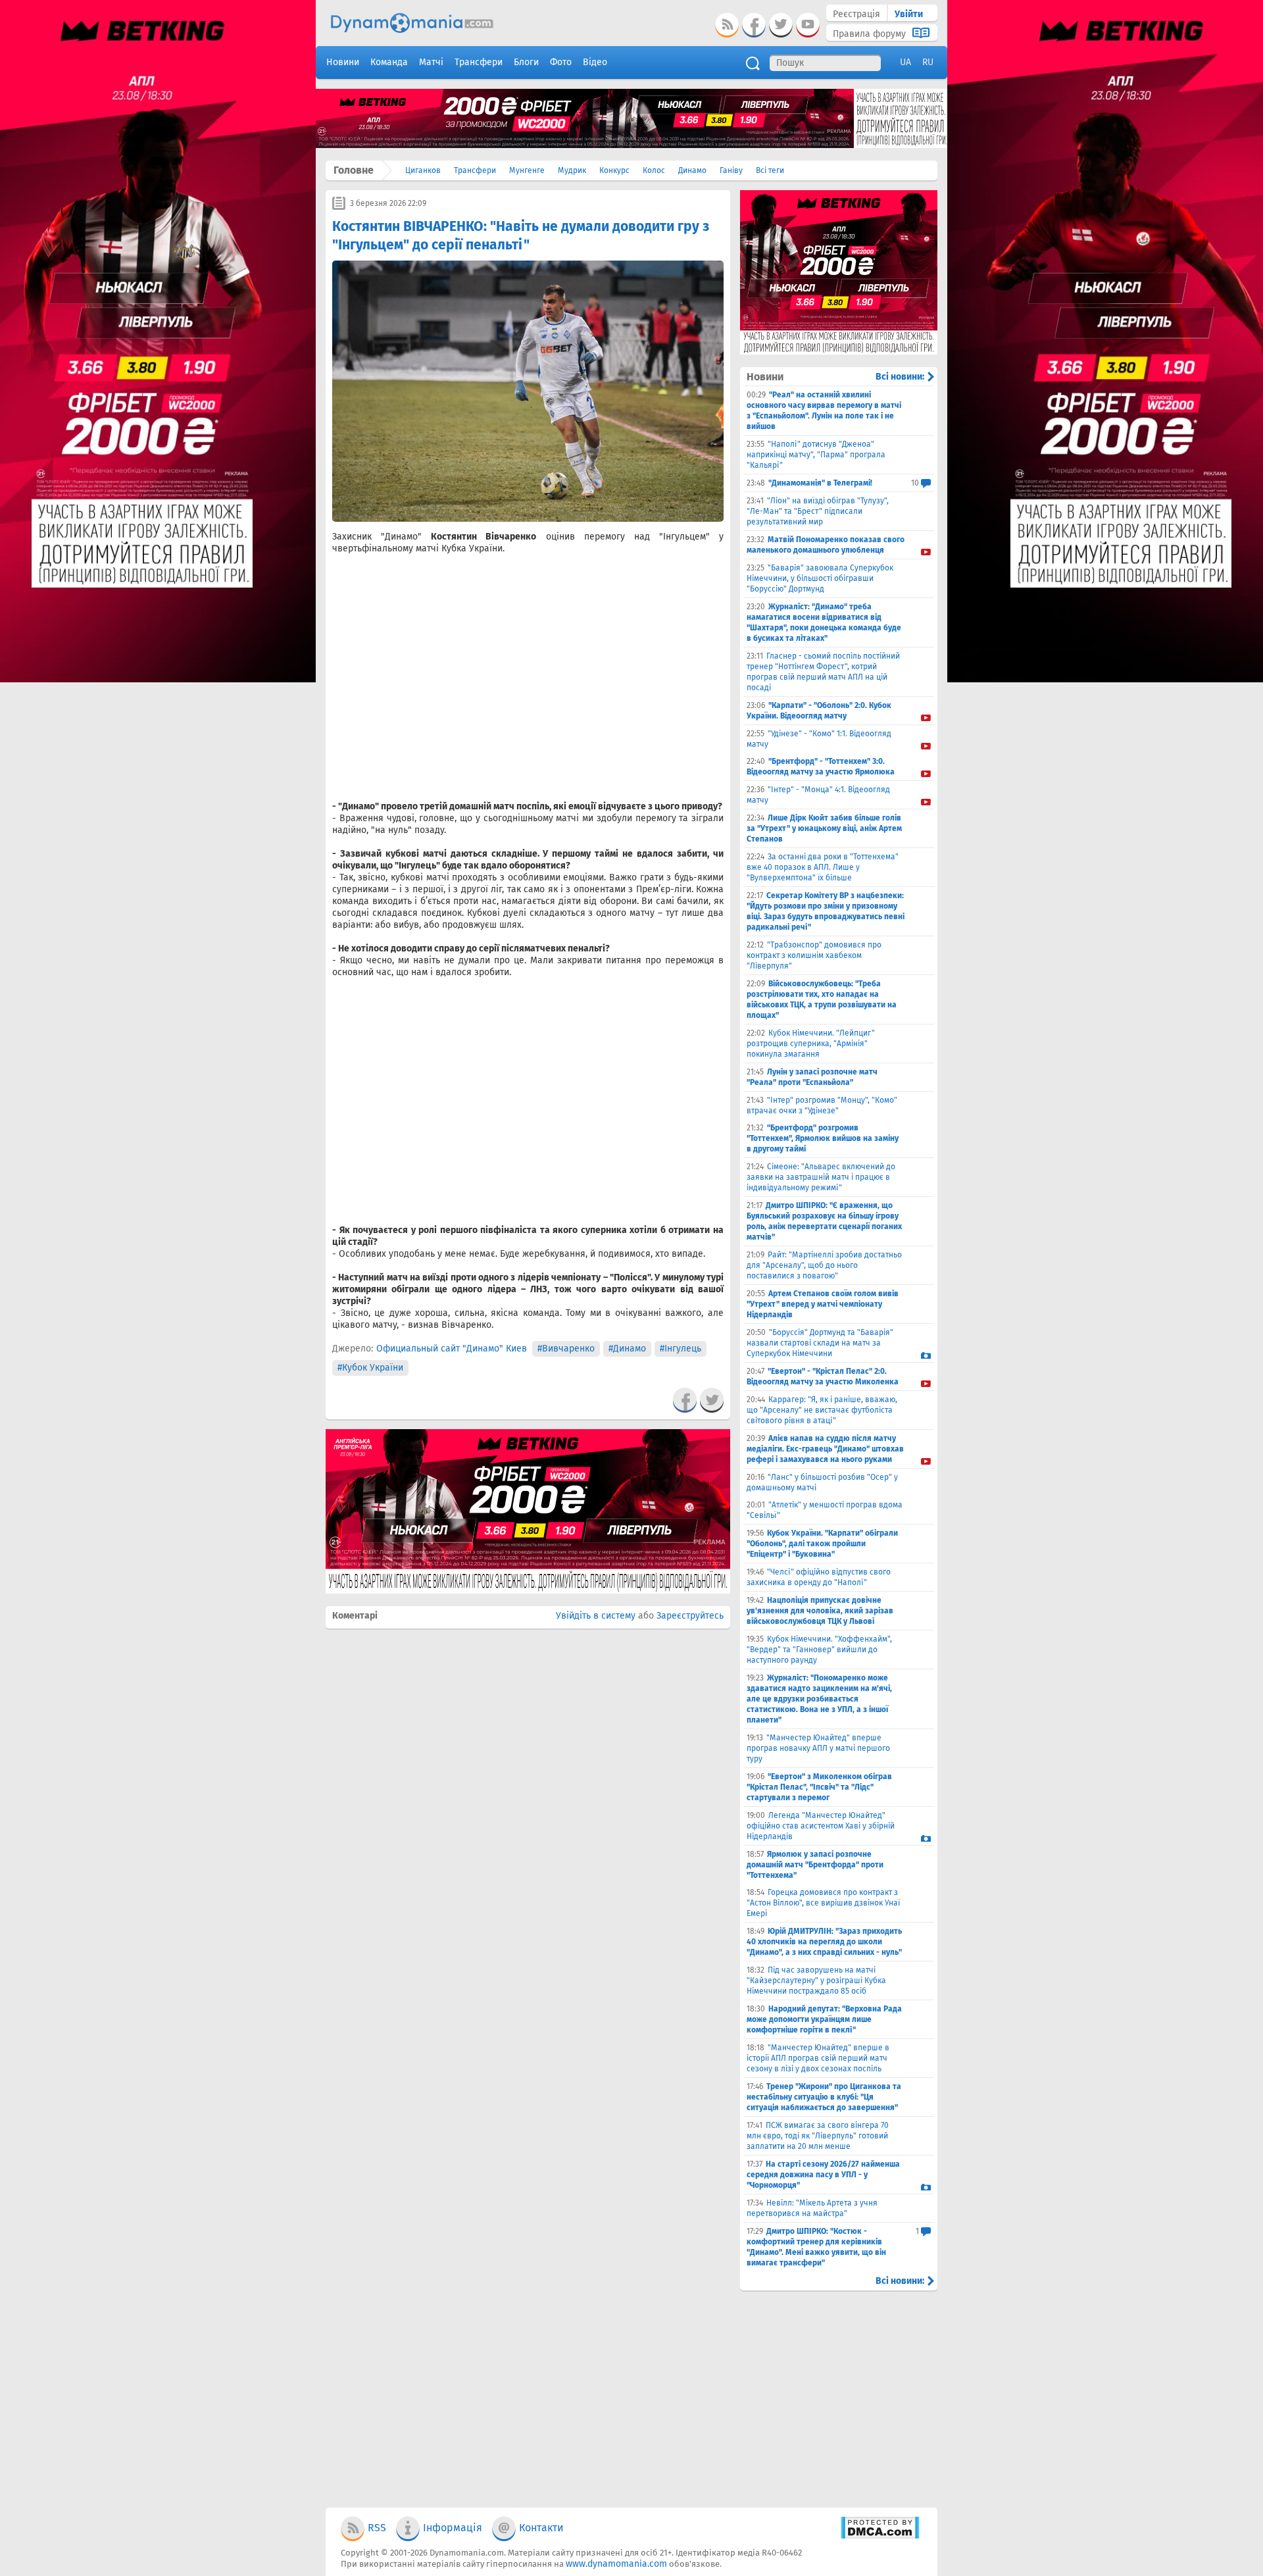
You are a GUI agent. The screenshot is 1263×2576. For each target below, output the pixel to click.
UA (905, 62)
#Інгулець (681, 1349)
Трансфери (475, 170)
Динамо (692, 170)
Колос (654, 170)
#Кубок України (370, 1368)
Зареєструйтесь (690, 1616)
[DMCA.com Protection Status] (880, 2536)
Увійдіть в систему (596, 1616)
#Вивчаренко (566, 1349)
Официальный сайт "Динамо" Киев (452, 1349)
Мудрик (572, 170)
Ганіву (731, 170)
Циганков (423, 170)
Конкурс (614, 170)
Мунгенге (527, 170)
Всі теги (770, 170)
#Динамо (627, 1349)
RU (928, 62)
